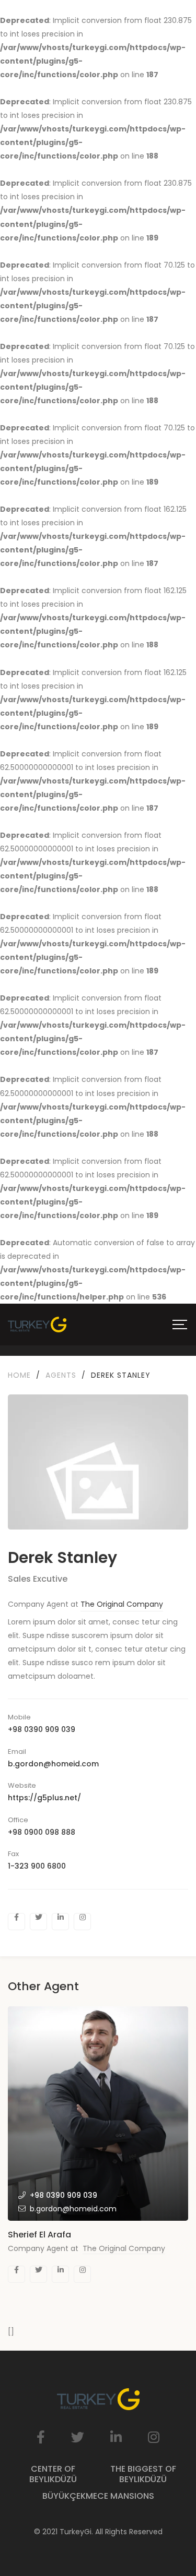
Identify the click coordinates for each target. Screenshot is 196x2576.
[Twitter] (38, 1922)
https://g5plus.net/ (44, 1798)
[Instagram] (82, 1922)
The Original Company (122, 1604)
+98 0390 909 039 (42, 1729)
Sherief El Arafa (39, 2235)
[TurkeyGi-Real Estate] (37, 1325)
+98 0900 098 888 (42, 1832)
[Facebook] (16, 1922)
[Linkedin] (60, 1922)
